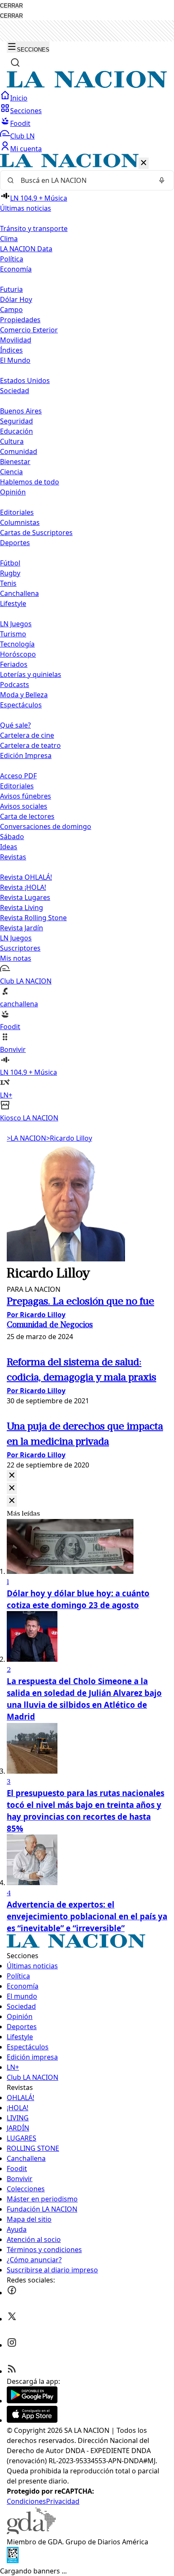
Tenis (8, 583)
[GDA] (31, 2532)
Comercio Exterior (29, 330)
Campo (11, 310)
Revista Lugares (25, 897)
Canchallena (19, 593)
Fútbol (10, 563)
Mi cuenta (26, 149)
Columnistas (20, 522)
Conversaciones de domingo (46, 826)
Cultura (12, 441)
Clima (9, 239)
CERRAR (11, 6)
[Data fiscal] (13, 2561)
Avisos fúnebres (26, 796)
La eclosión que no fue (80, 1302)
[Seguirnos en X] (12, 2319)
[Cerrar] (144, 163)
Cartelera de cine (27, 735)
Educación (16, 431)
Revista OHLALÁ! (26, 877)
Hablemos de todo (30, 482)
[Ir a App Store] (32, 2420)
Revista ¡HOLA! (23, 887)
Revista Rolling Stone (33, 918)
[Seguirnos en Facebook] (12, 2293)
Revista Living (22, 908)
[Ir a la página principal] (87, 85)
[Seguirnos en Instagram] (12, 2345)
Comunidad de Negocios (50, 1325)
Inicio (19, 98)
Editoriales (17, 512)
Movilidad (16, 340)
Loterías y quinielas (31, 674)
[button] (87, 638)
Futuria (11, 289)
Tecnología (17, 644)
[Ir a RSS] (12, 2371)
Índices (11, 350)
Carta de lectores (27, 816)
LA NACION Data (26, 249)
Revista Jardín (22, 928)
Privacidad (63, 2501)
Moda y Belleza (24, 695)
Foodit (20, 123)
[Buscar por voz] (162, 180)
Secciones (26, 111)
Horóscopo (18, 654)
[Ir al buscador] (15, 62)
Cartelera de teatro (30, 745)
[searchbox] (84, 180)
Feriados (14, 664)
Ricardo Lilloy (69, 1138)
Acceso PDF (18, 776)
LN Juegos (16, 624)
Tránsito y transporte (34, 228)
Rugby (10, 573)
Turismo (13, 634)
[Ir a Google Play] (32, 2401)
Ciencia (11, 472)
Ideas (9, 847)
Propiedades (20, 320)
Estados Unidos (25, 380)
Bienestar (15, 462)
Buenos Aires (21, 411)
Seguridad (16, 421)
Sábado (12, 837)
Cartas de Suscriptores (36, 533)
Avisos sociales (24, 806)
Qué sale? (15, 725)
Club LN (22, 136)
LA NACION (26, 1138)
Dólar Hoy (16, 299)
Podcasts (15, 685)
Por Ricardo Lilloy (36, 1315)
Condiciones (26, 2501)
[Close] (12, 1476)
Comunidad (19, 451)
